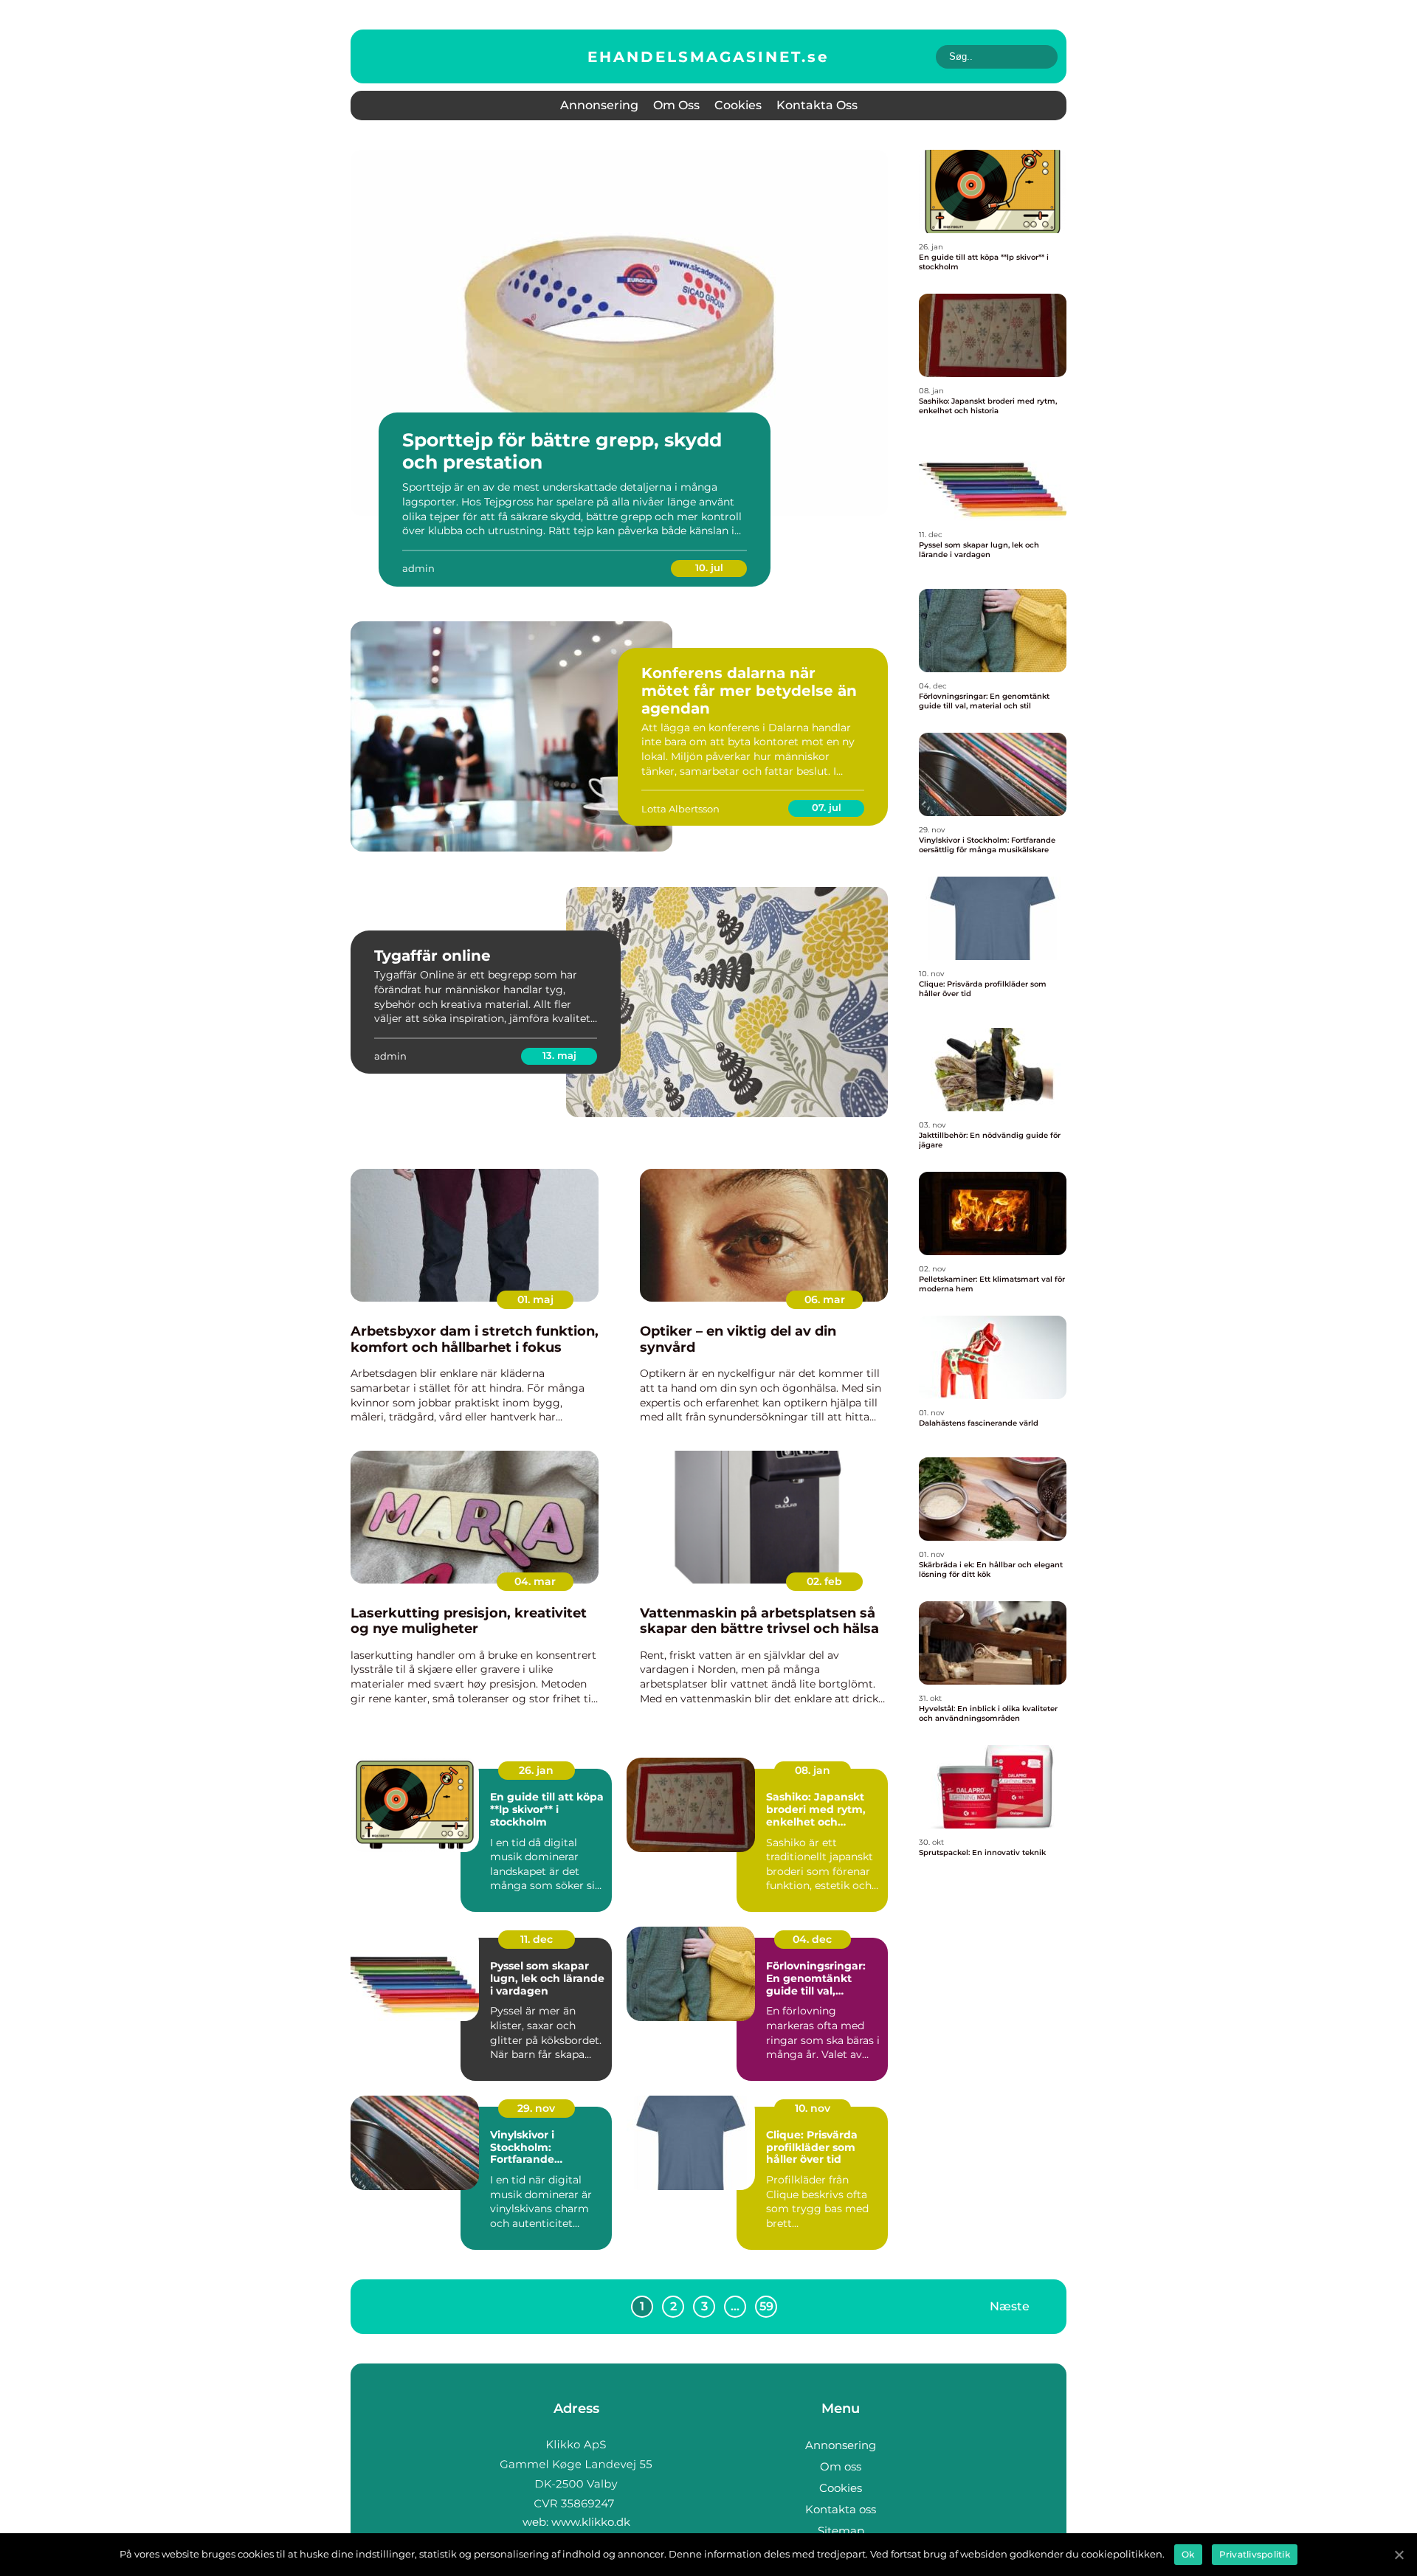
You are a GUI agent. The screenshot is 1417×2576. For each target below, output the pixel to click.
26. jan (536, 1770)
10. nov (813, 2108)
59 (766, 2306)
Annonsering (599, 105)
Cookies (738, 105)
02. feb (824, 1581)
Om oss (676, 105)
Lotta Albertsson (680, 809)
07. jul (827, 807)
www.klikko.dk (591, 2522)
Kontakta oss (817, 105)
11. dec (537, 1939)
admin (418, 568)
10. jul (709, 567)
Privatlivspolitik (1255, 2554)
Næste (1010, 2306)
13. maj (559, 1055)
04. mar (535, 1581)
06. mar (825, 1299)
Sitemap (841, 2531)
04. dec (812, 1939)
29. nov (536, 2108)
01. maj (535, 1299)
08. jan (813, 1770)
